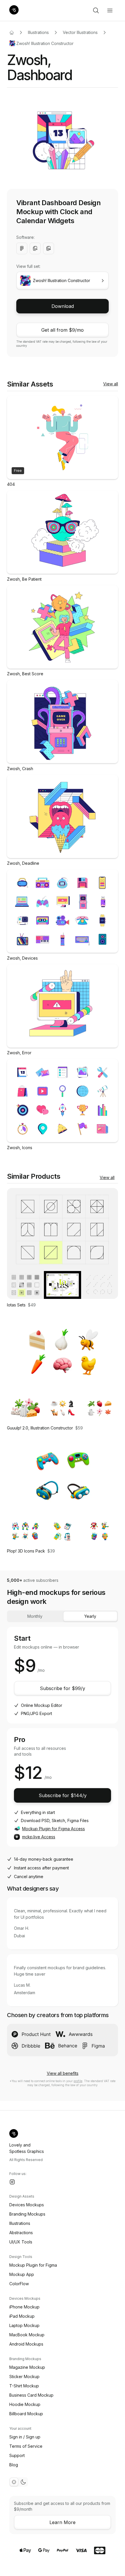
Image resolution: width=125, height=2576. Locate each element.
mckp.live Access (39, 1837)
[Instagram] (12, 2182)
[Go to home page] (12, 33)
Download (63, 306)
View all (111, 384)
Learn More (63, 2522)
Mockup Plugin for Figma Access (53, 1829)
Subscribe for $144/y (63, 1795)
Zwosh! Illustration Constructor (45, 43)
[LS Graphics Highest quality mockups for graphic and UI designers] (14, 10)
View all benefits (63, 2073)
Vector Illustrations (80, 32)
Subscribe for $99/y (63, 1688)
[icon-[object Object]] (96, 10)
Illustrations (38, 32)
